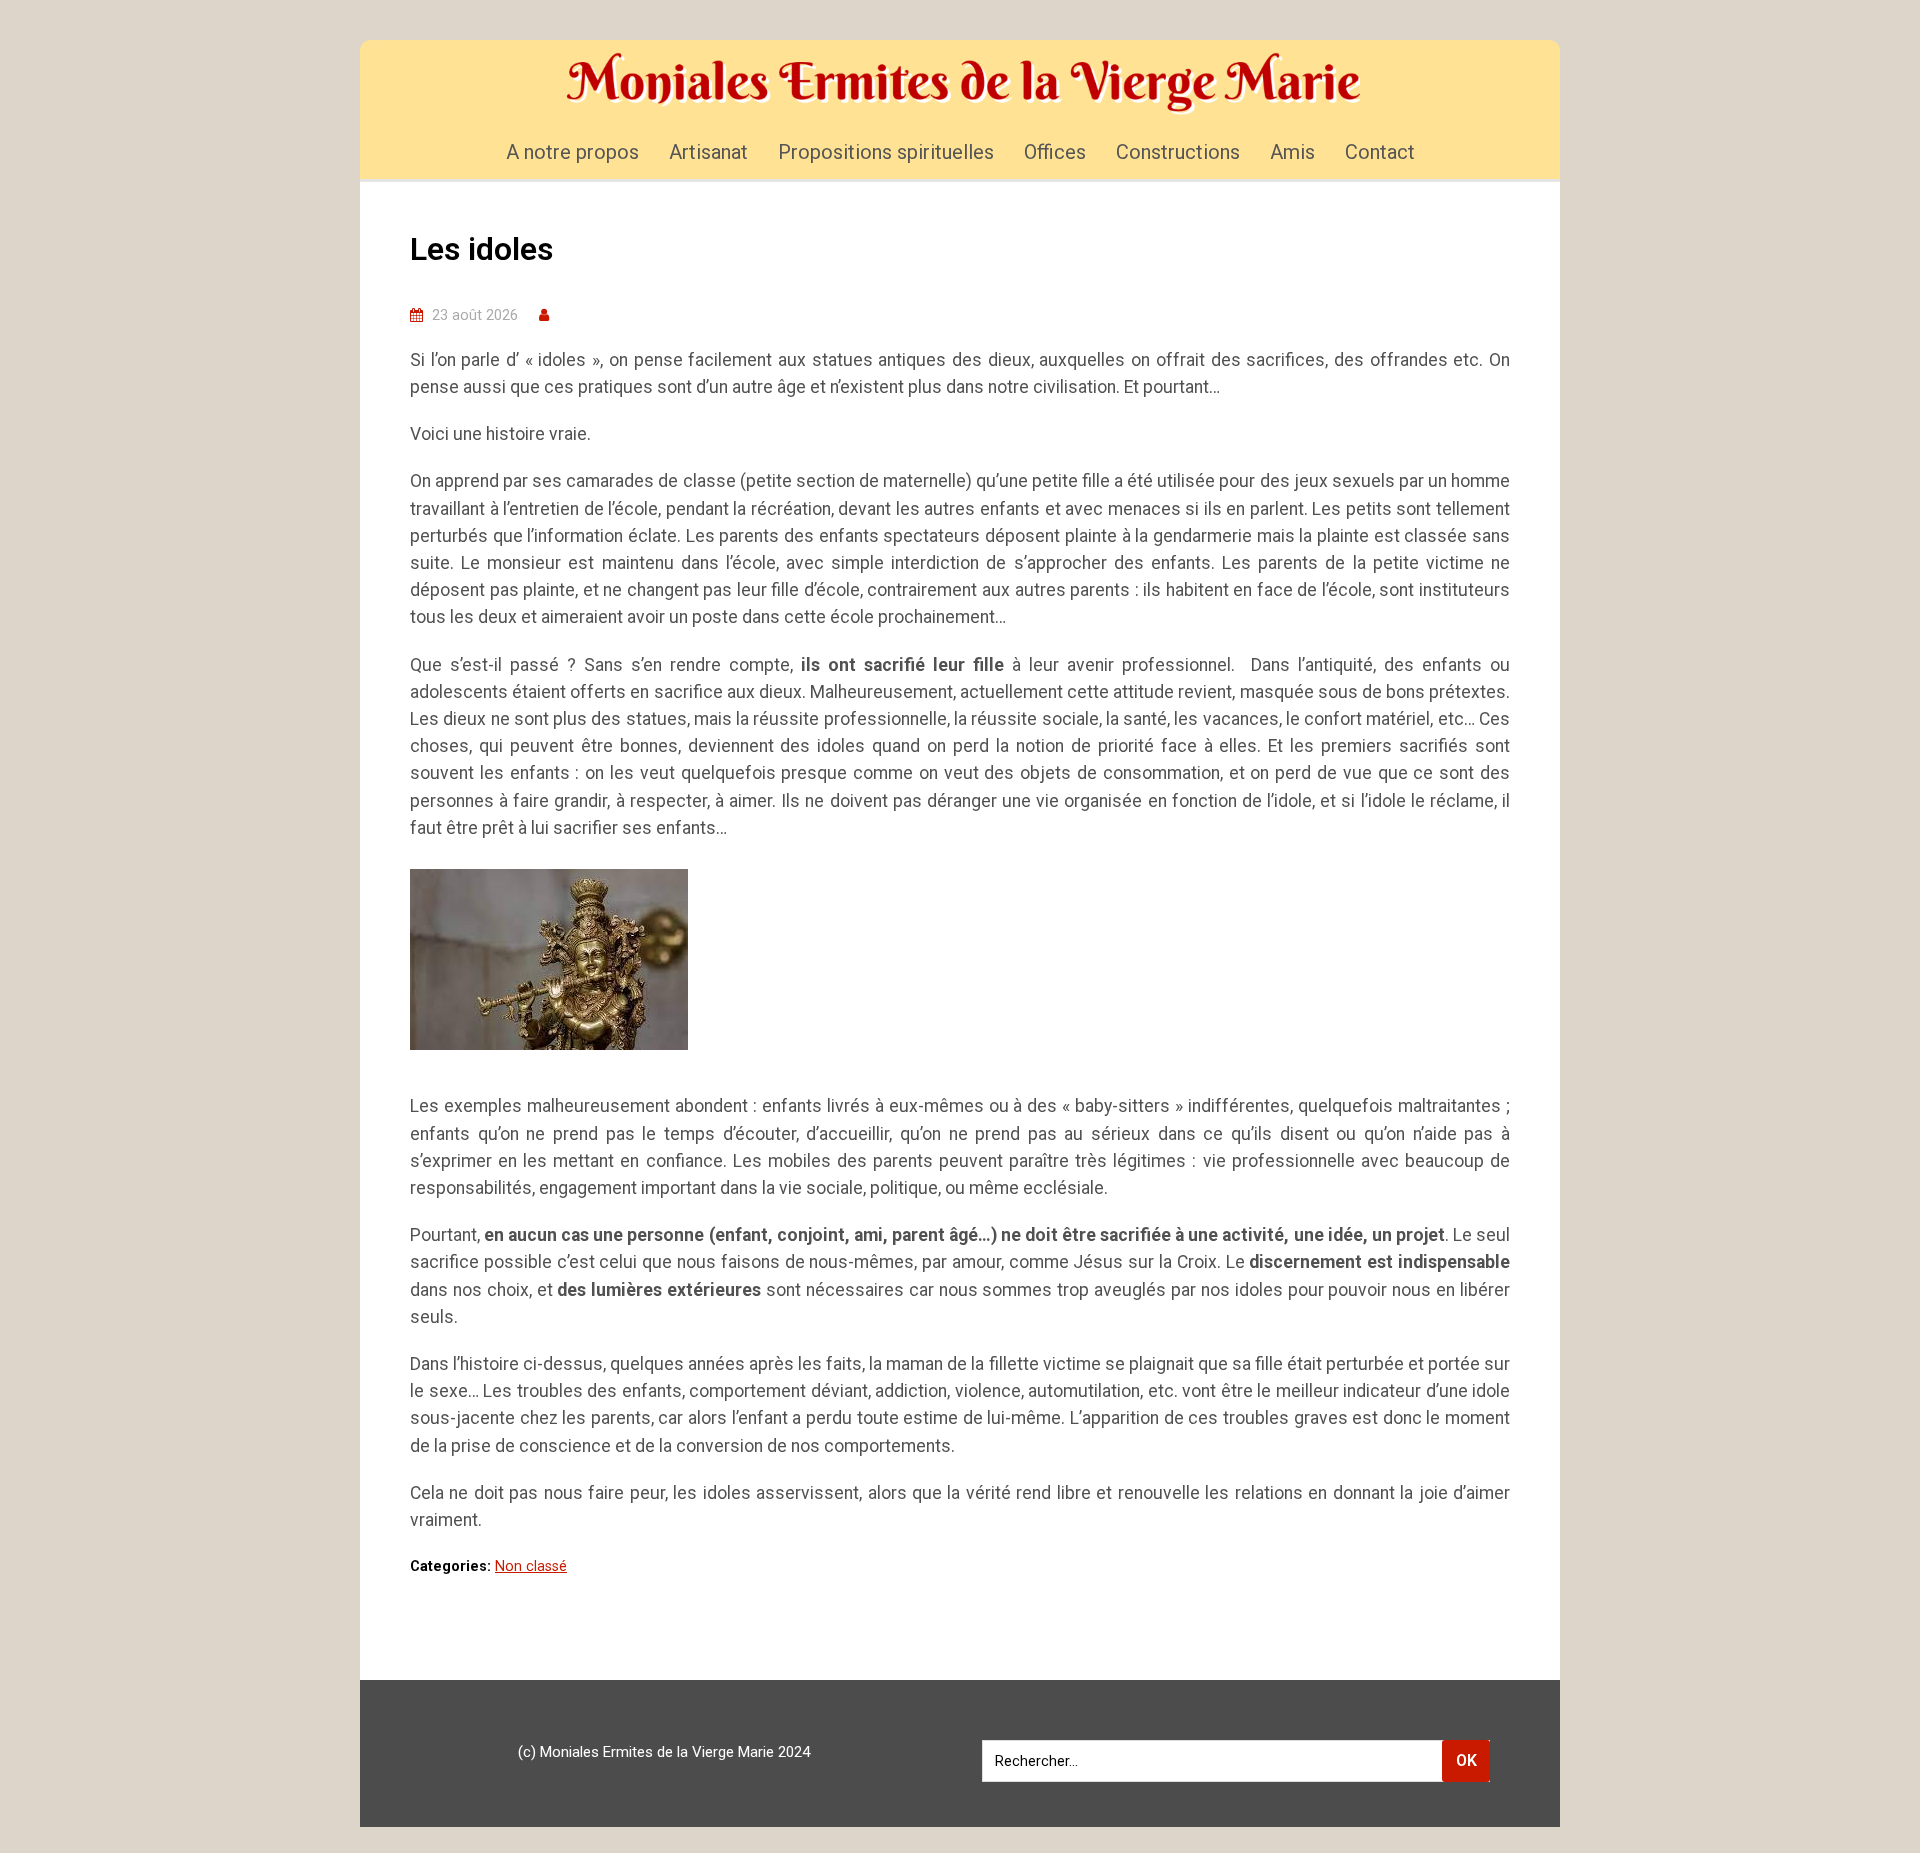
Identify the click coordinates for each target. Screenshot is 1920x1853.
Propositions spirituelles (886, 152)
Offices (1055, 152)
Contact (1380, 152)
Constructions (1178, 152)
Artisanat (708, 152)
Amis (1292, 152)
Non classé (531, 1566)
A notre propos (572, 152)
